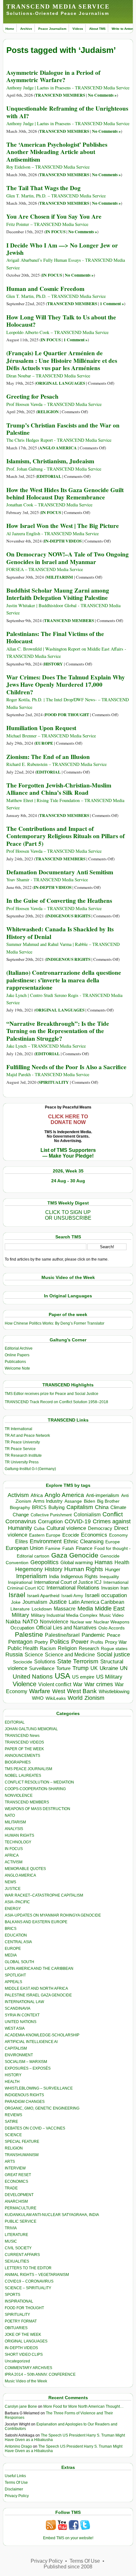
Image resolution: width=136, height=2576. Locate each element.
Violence (25, 1684)
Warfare (40, 1691)
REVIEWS (13, 2115)
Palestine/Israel (62, 1635)
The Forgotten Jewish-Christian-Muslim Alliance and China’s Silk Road (59, 789)
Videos (78, 29)
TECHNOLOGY (18, 1842)
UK (94, 1668)
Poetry (41, 1642)
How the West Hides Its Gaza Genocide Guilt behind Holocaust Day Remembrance (65, 494)
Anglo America (64, 1495)
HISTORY (53, 664)
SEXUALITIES (17, 2261)
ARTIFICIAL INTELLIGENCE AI (31, 2042)
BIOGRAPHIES (18, 1762)
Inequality (109, 1577)
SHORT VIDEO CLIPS (24, 2354)
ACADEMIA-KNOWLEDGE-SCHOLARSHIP (42, 2035)
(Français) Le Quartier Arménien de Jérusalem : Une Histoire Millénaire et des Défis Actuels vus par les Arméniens (62, 360)
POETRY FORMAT (21, 2321)
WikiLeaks (56, 1698)
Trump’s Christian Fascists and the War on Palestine (63, 429)
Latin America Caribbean (96, 1602)
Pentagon (20, 1642)
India (54, 1577)
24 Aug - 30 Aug (68, 1181)
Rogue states (114, 1649)
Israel (17, 1595)
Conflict (113, 1514)
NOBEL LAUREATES (23, 1776)
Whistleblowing (114, 1691)
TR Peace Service (20, 1449)
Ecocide (71, 1535)
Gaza (59, 1555)
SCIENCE (13, 2135)
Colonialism (87, 1515)
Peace (114, 1635)
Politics (60, 1642)
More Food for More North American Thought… (83, 2406)
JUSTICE (13, 1889)
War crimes (99, 1684)
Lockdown (42, 1609)
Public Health (23, 1648)
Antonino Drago (18, 2446)
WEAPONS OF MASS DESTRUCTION (37, 1809)
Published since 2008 (68, 2567)
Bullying (56, 1507)
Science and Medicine (70, 1655)
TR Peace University (22, 1442)
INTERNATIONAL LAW (24, 2002)
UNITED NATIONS (21, 2022)
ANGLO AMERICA (58, 448)
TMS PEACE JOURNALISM (28, 1769)
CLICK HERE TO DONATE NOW (68, 1119)
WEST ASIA (15, 2028)
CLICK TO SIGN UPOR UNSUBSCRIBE (68, 1215)
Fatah (68, 1548)
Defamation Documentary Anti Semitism (60, 872)
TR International (19, 1429)
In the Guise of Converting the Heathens (59, 901)
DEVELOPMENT (19, 2195)
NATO (30, 1621)
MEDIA (11, 1955)
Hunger (113, 1570)
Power (80, 1642)
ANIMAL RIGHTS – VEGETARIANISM (37, 2275)
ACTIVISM (14, 1862)
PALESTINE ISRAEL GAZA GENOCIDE (38, 1995)
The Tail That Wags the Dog (43, 188)
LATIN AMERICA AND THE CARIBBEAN (39, 1969)
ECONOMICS (16, 2181)
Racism (48, 1648)
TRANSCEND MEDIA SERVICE (58, 6)
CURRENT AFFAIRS (22, 2255)
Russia (14, 1654)
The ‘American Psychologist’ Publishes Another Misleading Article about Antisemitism (57, 152)
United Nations (33, 1677)
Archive (26, 29)
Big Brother (108, 1501)
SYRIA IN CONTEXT (22, 2015)
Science (34, 1655)
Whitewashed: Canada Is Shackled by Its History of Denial (60, 933)
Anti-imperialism (103, 1495)
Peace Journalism (52, 29)
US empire (83, 1677)
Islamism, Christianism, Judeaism (50, 461)
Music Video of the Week (26, 2381)
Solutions (45, 1661)
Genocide (84, 1555)
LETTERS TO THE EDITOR (28, 2268)
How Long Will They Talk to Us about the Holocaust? (61, 321)
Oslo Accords (111, 1628)
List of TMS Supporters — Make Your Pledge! (68, 1153)
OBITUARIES (16, 2328)
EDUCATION (16, 1935)
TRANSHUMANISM (22, 2155)
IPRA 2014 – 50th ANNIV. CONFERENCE (40, 2374)
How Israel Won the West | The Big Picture (63, 526)
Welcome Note (17, 1368)
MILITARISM (60, 577)
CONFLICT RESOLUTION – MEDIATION (39, 1782)
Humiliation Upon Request (41, 728)
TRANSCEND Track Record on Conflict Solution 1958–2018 (56, 1402)
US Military (109, 1677)
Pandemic (93, 1635)
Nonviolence (54, 1622)
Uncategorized (17, 2361)
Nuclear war (81, 1622)
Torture (63, 1668)
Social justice (113, 1654)
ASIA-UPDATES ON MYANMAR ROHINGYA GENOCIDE (53, 1915)
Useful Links (15, 2476)
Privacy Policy (17, 2496)
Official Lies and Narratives (66, 1628)
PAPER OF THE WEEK (24, 1749)
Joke (16, 1602)
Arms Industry (48, 1501)
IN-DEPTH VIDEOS (63, 541)
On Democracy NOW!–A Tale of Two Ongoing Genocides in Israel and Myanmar (68, 558)
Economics (94, 1535)
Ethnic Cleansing (83, 1542)
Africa (37, 1495)
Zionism (94, 1698)
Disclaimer (14, 2489)
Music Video (111, 1615)
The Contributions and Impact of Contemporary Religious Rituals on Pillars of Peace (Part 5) (65, 836)
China (102, 1507)
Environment (46, 1541)
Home (10, 29)
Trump (80, 1668)
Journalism (35, 1602)
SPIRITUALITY (54, 1082)
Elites (22, 1541)
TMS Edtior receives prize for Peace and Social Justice (52, 1394)
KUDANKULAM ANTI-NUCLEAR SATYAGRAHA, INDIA (52, 2215)
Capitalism (80, 1507)
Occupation (22, 1628)
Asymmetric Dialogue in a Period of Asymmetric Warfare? (53, 76)
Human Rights (84, 1569)
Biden (90, 1501)
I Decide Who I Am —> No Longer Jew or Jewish (62, 249)
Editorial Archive (19, 1348)
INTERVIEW (15, 2168)
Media (85, 1609)
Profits (97, 1642)
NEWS (10, 1882)
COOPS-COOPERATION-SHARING (35, 1789)
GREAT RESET (18, 2175)
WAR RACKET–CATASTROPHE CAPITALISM (44, 1895)
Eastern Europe (45, 1535)
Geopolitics (44, 1562)
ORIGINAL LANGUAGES (61, 383)
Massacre (65, 1609)
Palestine (29, 1634)
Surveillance (42, 1668)
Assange (73, 1501)
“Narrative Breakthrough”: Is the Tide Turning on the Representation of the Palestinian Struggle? (58, 1031)
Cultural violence (66, 1528)
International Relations (73, 1588)
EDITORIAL (49, 476)
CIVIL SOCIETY (18, 2248)
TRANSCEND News (22, 1736)
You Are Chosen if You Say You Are (54, 216)
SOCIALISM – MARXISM (26, 2062)
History (53, 1569)
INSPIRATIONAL (19, 2301)
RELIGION (48, 412)
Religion (67, 1648)
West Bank (82, 1691)
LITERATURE (16, 2235)
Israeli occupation (106, 1595)
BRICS (39, 1507)
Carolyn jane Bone (21, 2406)
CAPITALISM (16, 2048)
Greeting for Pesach (32, 396)
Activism (18, 1495)
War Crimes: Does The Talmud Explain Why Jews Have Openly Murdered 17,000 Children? (66, 685)
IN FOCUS (56, 232)
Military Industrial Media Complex (64, 1615)
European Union (25, 1548)
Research (89, 1648)
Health (122, 1562)
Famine (53, 1548)
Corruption (50, 1522)
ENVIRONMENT (19, 2055)
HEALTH (12, 2082)
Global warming (77, 1563)
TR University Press (22, 1462)
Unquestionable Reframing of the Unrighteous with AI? (67, 112)
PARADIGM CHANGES (25, 2102)
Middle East (110, 1609)
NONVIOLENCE (19, 1795)
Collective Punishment (51, 1515)
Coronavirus (21, 1521)
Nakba (13, 1622)
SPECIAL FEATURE (22, 2142)
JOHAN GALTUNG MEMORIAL (31, 1729)
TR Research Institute (23, 1455)
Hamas (104, 1562)
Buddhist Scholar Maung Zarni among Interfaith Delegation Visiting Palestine (58, 594)
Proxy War (116, 1642)
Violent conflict (55, 1684)
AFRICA (12, 1855)
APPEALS (13, 1982)
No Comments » (102, 95)
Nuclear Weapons (111, 1622)
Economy (118, 1535)
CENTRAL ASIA (18, 1942)
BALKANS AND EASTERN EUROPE (36, 1922)
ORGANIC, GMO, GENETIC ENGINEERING (42, 2108)
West (59, 1691)
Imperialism (32, 1576)
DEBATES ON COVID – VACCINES (35, 2128)
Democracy (100, 1528)
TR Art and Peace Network (27, 1436)
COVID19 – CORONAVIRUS (29, 2281)
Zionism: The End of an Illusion (48, 757)
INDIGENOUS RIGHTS (68, 916)
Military (20, 1615)
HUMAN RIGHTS (19, 1835)
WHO (38, 1698)
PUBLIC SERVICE (21, 2221)
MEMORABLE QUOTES (25, 1869)
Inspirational (20, 1582)
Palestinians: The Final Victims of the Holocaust (55, 637)
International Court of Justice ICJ (68, 1582)
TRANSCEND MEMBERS (60, 95)
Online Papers (17, 1355)
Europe (113, 1542)
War (78, 1684)
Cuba (39, 1528)
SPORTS (12, 2295)
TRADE (11, 2188)
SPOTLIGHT (15, 1975)
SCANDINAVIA (18, 2008)
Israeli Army (72, 1596)
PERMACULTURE (21, 2208)
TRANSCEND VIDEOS (24, 1742)
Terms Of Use (16, 2483)
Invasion (110, 1588)
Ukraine (109, 1668)
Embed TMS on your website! (68, 2538)
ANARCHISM (16, 2201)
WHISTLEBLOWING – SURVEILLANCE (39, 2088)
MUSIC (11, 2241)
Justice (58, 1602)
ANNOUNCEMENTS (22, 1756)
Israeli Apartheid (43, 1596)
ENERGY (13, 1909)
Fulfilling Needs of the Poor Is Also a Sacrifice (66, 1067)
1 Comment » (112, 304)
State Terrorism (78, 1661)
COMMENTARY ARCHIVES (28, 2368)
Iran (124, 1588)
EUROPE (44, 743)
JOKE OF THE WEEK (23, 2335)
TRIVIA (11, 2228)
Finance (84, 1548)
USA (62, 1676)
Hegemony (29, 1569)
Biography (20, 1508)
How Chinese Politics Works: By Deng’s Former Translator (55, 1323)
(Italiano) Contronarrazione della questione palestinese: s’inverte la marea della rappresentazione (64, 980)
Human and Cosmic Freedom (45, 289)
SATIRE (11, 2122)
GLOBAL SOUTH (19, 1962)
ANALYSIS (14, 1829)
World (75, 1698)
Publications (15, 1362)
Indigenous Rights (79, 1576)
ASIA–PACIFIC (17, 1902)
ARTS (10, 2162)
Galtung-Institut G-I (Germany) (30, 1469)
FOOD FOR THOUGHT (67, 715)
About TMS (97, 29)
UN (124, 1668)
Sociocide (23, 1662)
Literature (20, 1609)
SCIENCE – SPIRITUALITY (28, 2288)
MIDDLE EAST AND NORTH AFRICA (36, 1988)
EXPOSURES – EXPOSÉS (28, 2068)
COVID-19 (78, 1521)
